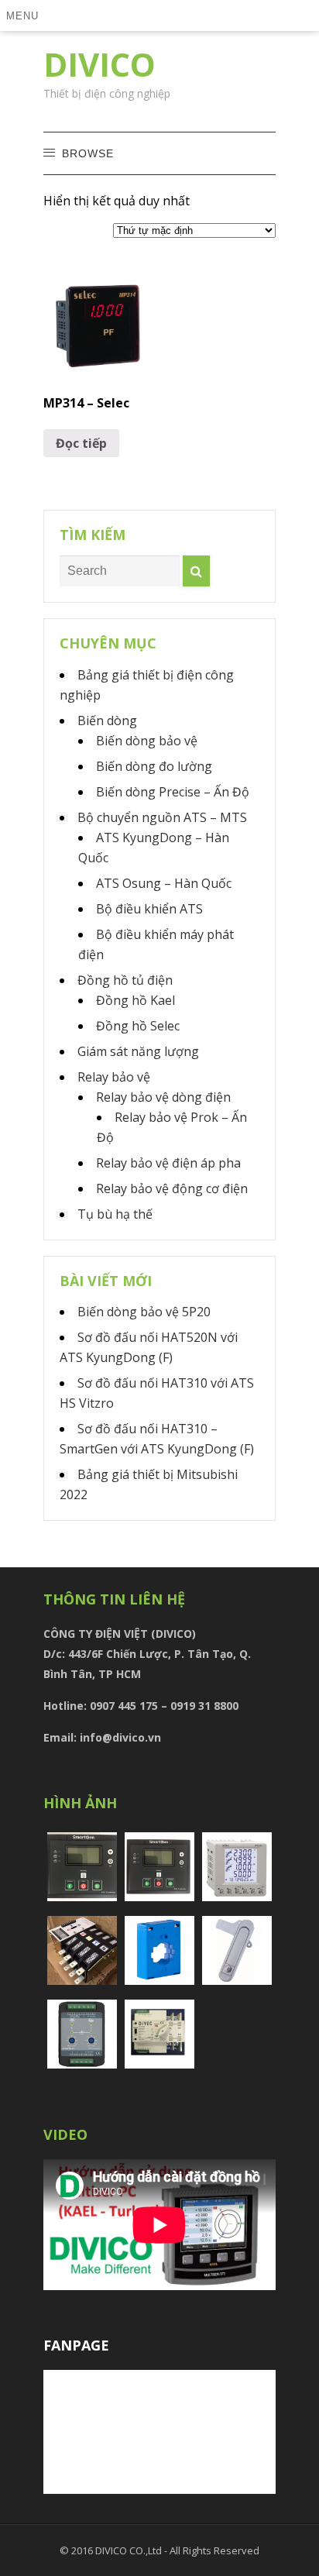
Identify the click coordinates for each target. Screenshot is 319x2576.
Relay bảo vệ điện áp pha (168, 1163)
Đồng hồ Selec (138, 1026)
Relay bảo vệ (114, 1077)
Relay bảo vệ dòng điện (163, 1097)
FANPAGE (76, 2345)
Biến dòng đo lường (154, 766)
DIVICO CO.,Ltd (130, 2550)
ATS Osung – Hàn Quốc (164, 883)
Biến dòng (107, 721)
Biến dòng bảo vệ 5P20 (144, 1312)
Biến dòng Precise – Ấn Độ (173, 792)
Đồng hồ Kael (135, 1000)
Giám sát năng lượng (138, 1051)
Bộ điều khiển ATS (149, 909)
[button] (25, 15)
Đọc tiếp (81, 443)
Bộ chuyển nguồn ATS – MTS (162, 817)
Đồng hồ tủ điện (125, 980)
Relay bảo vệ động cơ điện (172, 1188)
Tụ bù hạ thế (115, 1214)
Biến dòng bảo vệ (147, 741)
